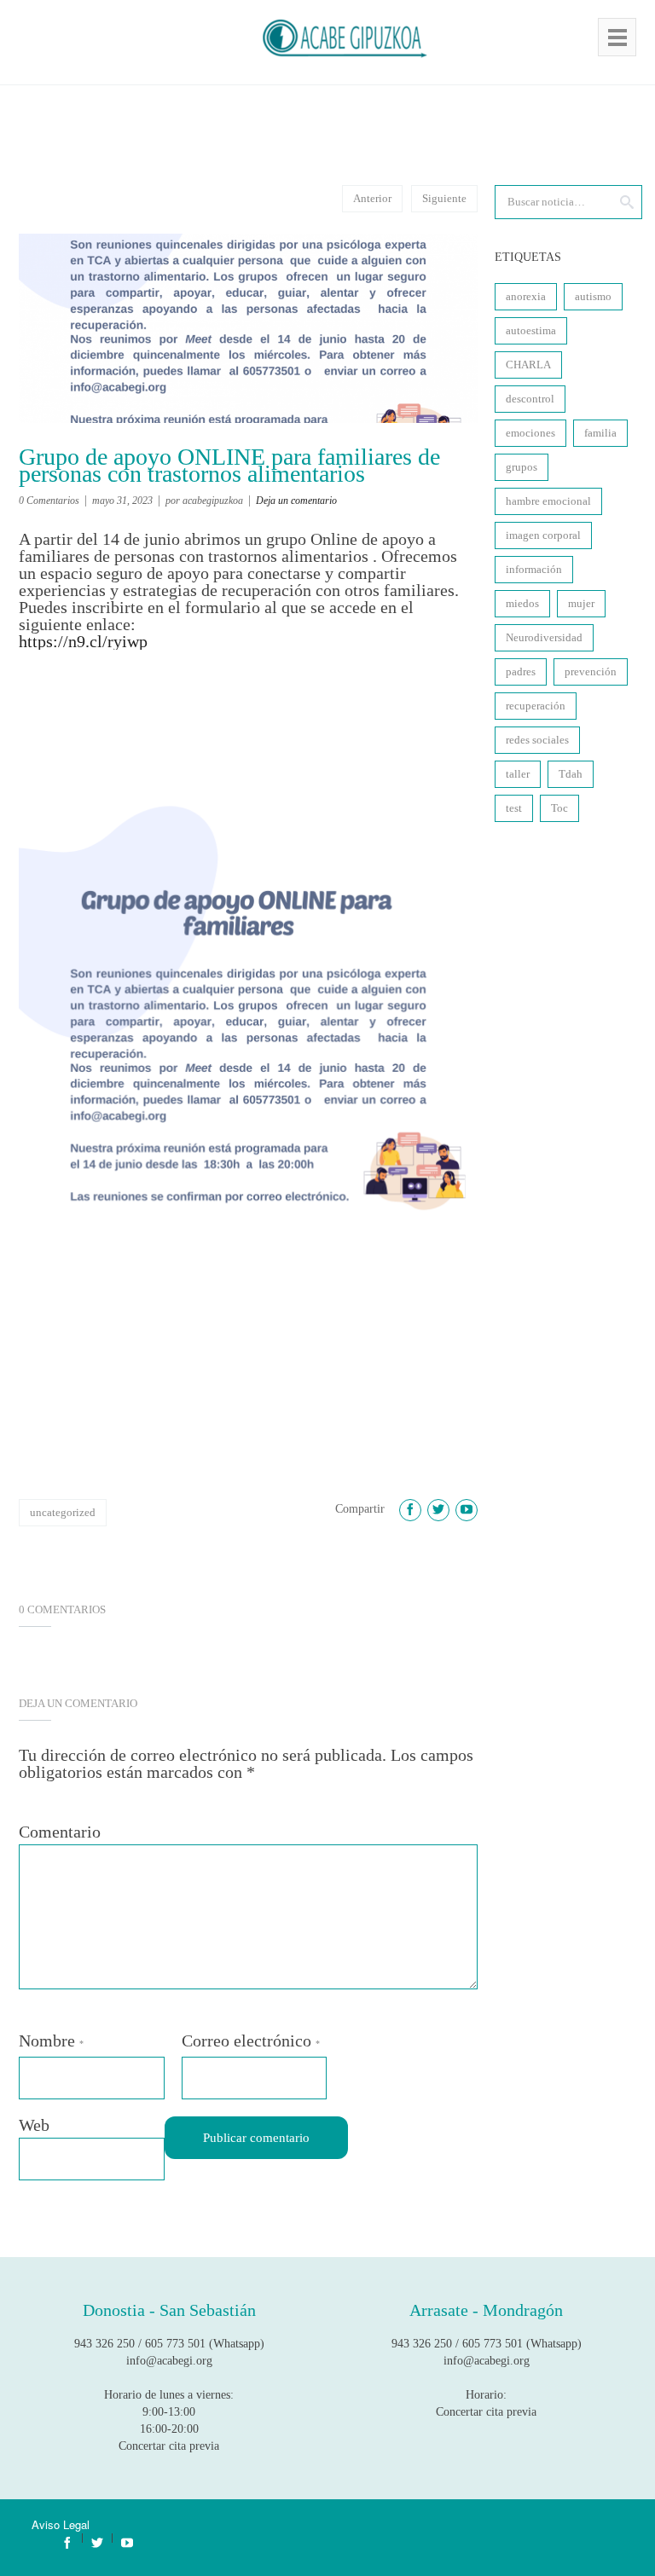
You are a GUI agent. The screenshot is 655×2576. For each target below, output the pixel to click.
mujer (581, 603)
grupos (522, 467)
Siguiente (444, 198)
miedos (522, 603)
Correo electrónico (251, 2041)
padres (521, 671)
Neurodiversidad (544, 637)
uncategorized (63, 1512)
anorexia (526, 296)
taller (518, 774)
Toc (559, 808)
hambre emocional (548, 501)
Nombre (51, 2041)
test (514, 808)
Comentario (60, 1832)
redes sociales (537, 740)
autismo (593, 296)
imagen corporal (543, 535)
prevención (591, 671)
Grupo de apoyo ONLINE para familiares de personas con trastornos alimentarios (229, 466)
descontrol (530, 399)
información (534, 569)
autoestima (531, 330)
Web (34, 2125)
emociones (530, 433)
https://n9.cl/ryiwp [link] (83, 641)
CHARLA (528, 365)
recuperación (536, 706)
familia (600, 433)
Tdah (571, 774)
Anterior (372, 198)
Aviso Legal (61, 2524)
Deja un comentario (296, 501)
